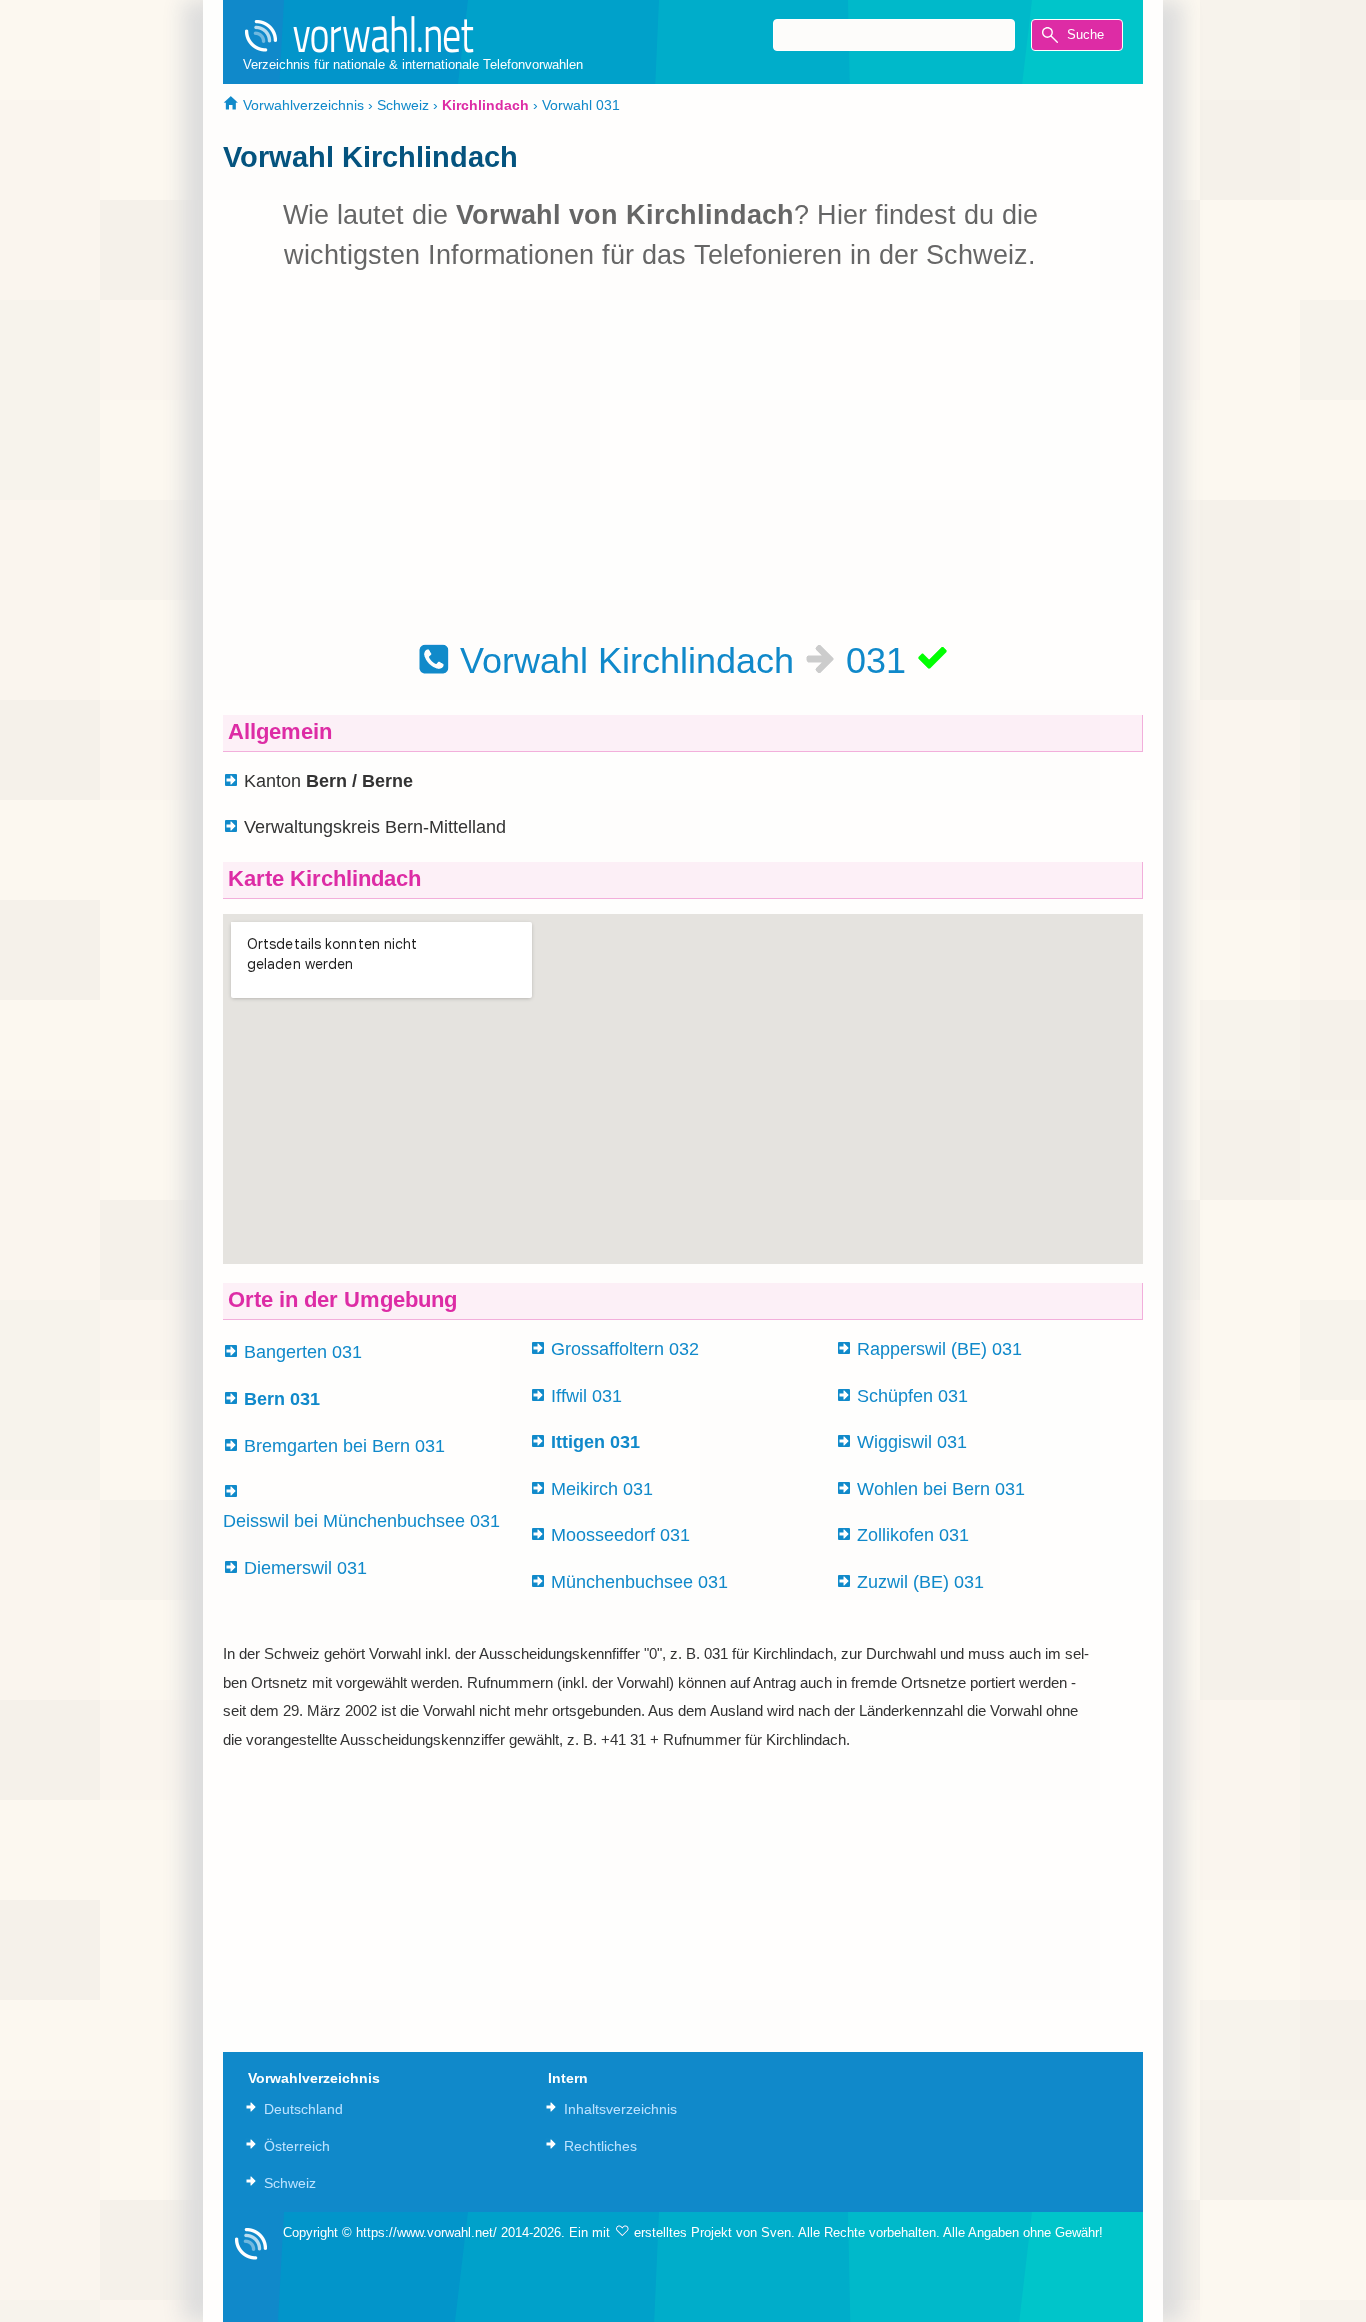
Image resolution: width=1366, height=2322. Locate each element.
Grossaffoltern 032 (625, 1349)
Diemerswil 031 (305, 1568)
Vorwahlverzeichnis (301, 105)
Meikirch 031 (602, 1489)
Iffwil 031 (586, 1396)
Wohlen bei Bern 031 (941, 1489)
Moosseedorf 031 (620, 1535)
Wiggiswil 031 (912, 1442)
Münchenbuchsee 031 (639, 1582)
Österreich (297, 2146)
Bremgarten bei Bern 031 (344, 1446)
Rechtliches (600, 2146)
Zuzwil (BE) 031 (920, 1582)
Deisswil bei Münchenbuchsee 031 (361, 1521)
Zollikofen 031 (913, 1535)
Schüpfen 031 (912, 1396)
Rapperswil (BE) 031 (939, 1349)
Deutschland (303, 2109)
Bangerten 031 (303, 1352)
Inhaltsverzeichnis (620, 2109)
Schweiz (403, 105)
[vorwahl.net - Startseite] (413, 34)
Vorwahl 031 (581, 105)
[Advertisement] (660, 455)
